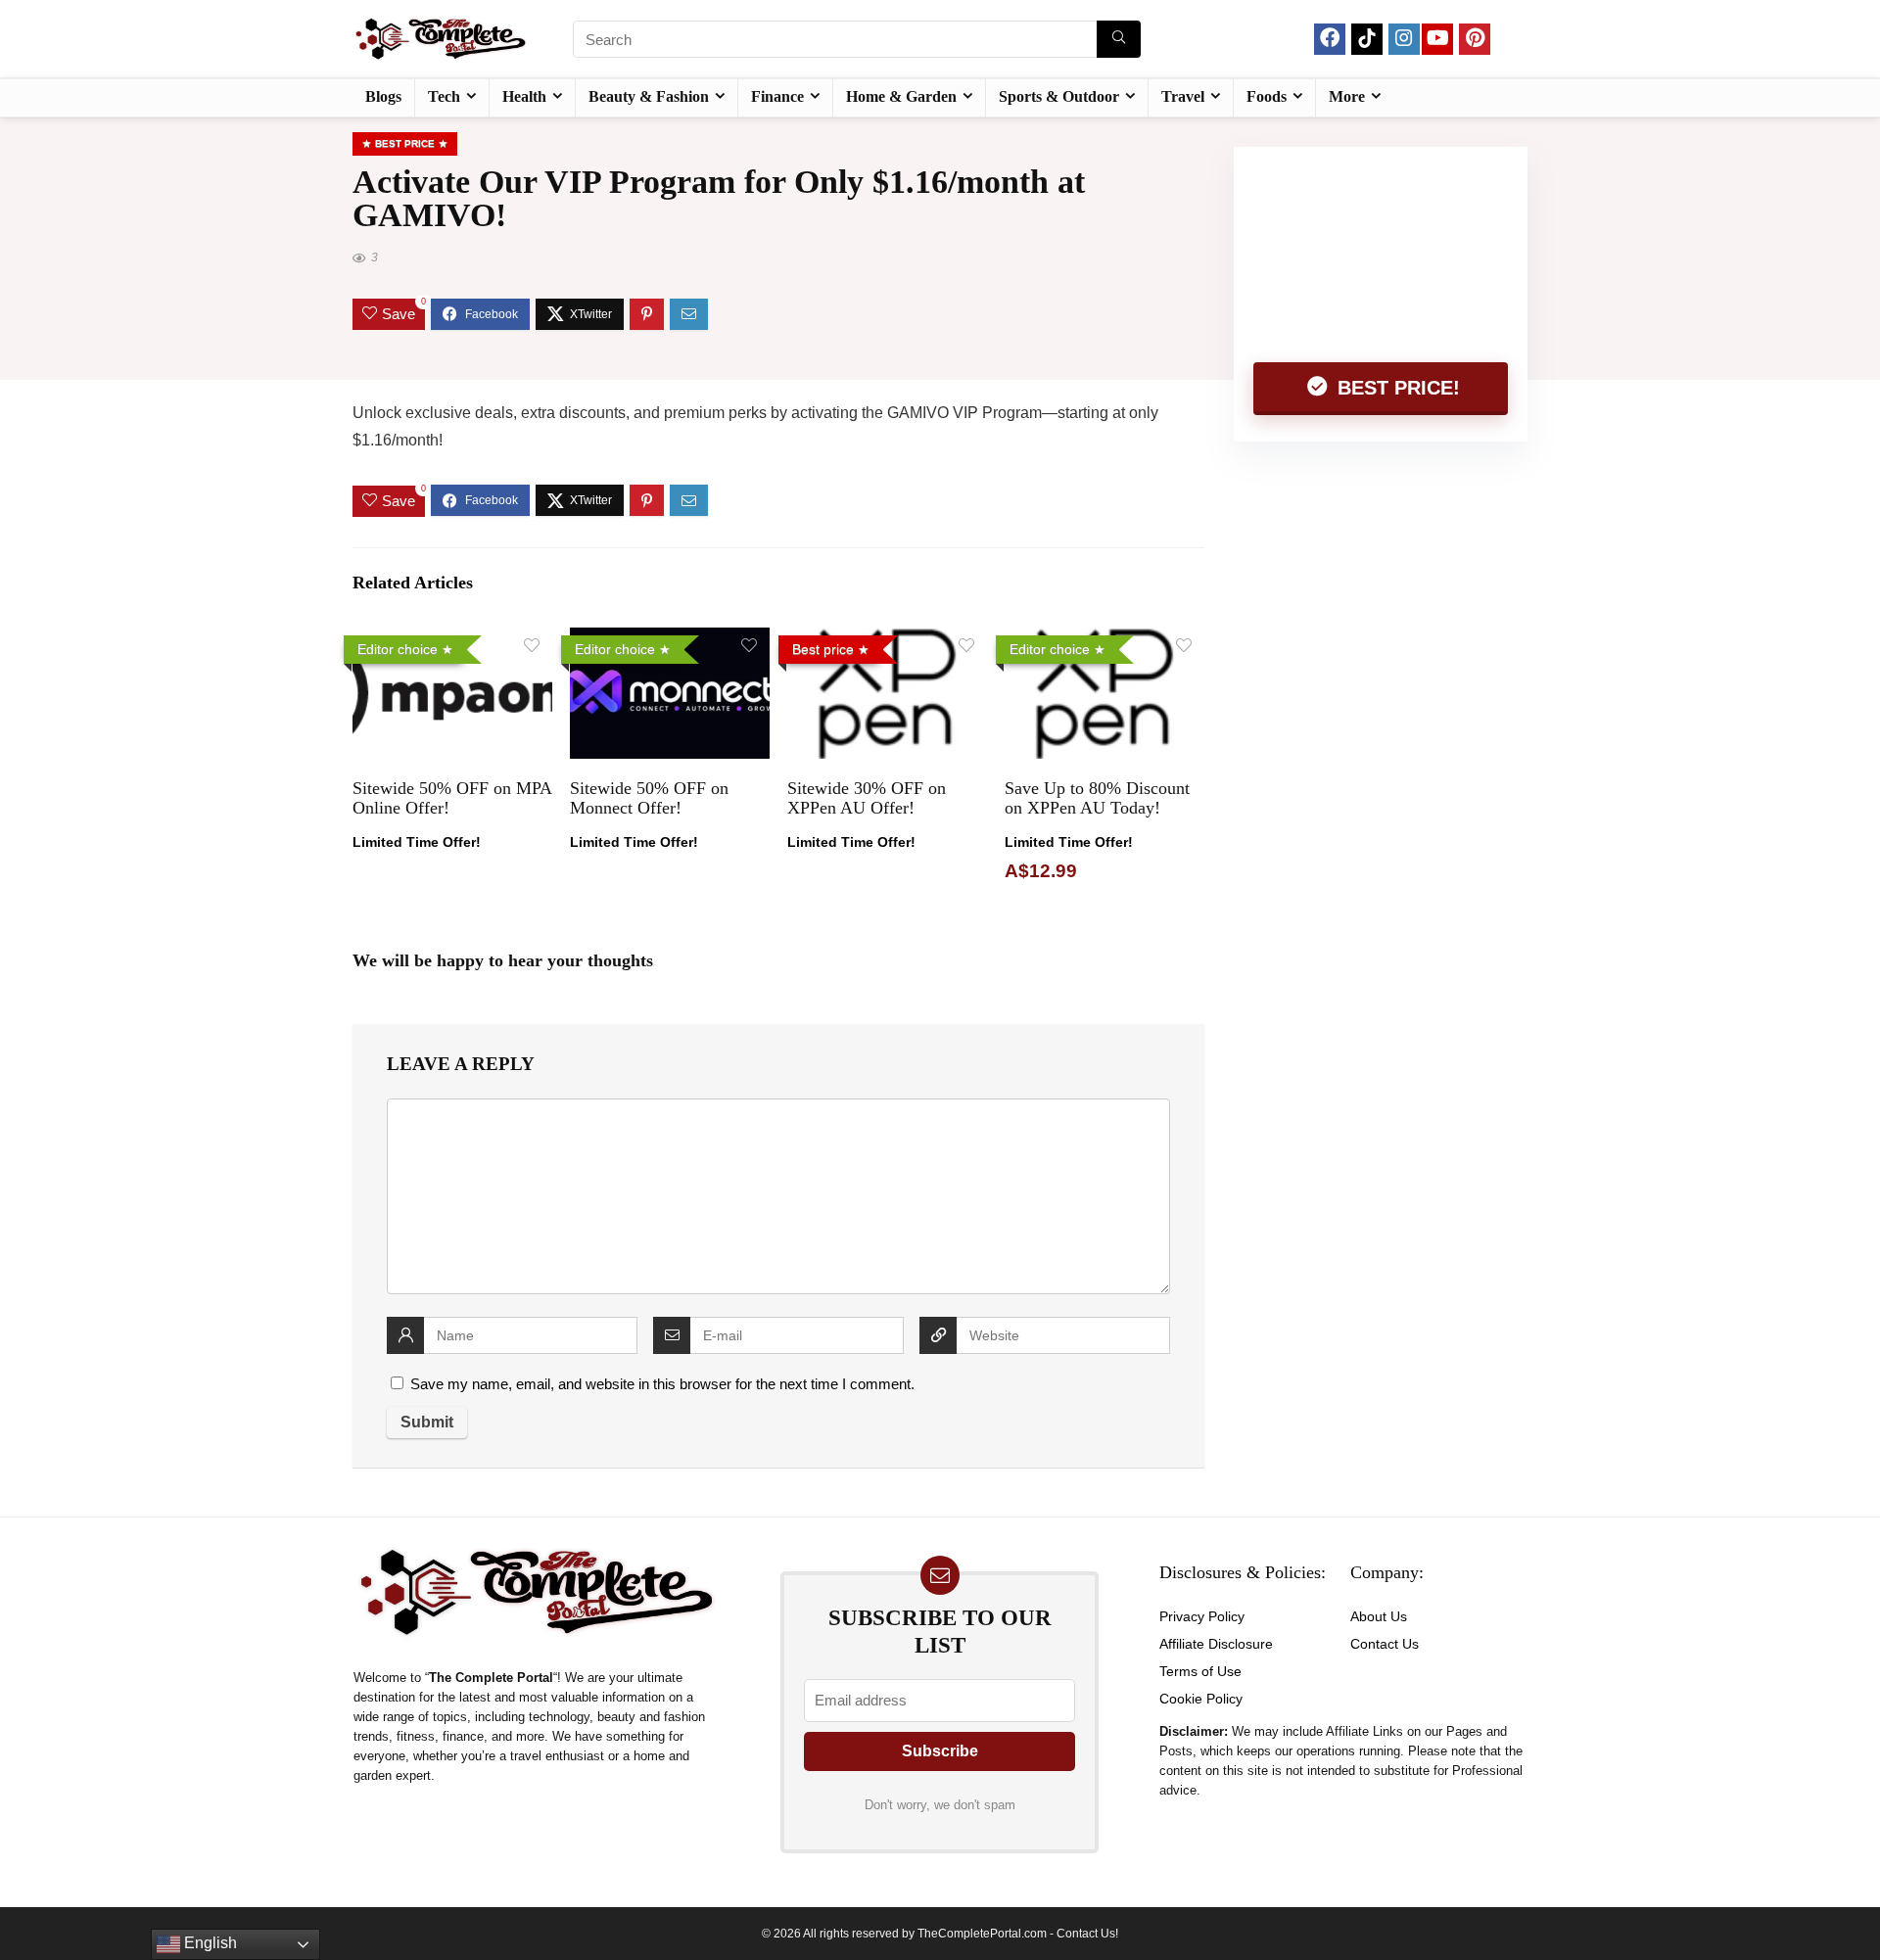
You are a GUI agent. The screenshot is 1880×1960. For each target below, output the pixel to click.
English (209, 1943)
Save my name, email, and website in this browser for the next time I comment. (662, 1384)
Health (524, 96)
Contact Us (1385, 1644)
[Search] (1119, 39)
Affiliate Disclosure (1216, 1644)
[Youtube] (1437, 39)
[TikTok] (1367, 39)
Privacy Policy (1202, 1616)
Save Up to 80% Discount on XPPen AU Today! (1097, 798)
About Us (1379, 1616)
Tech (444, 96)
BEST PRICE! (1396, 388)
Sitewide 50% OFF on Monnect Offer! (649, 798)
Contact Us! (1087, 1934)
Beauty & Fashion (649, 96)
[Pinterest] (1475, 39)
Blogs (383, 96)
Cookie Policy (1201, 1699)
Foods (1267, 96)
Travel (1183, 96)
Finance (777, 96)
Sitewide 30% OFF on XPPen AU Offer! (867, 798)
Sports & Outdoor (1059, 96)
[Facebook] (1330, 39)
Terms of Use (1200, 1671)
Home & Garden (901, 96)
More (1347, 96)
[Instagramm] (1404, 39)
